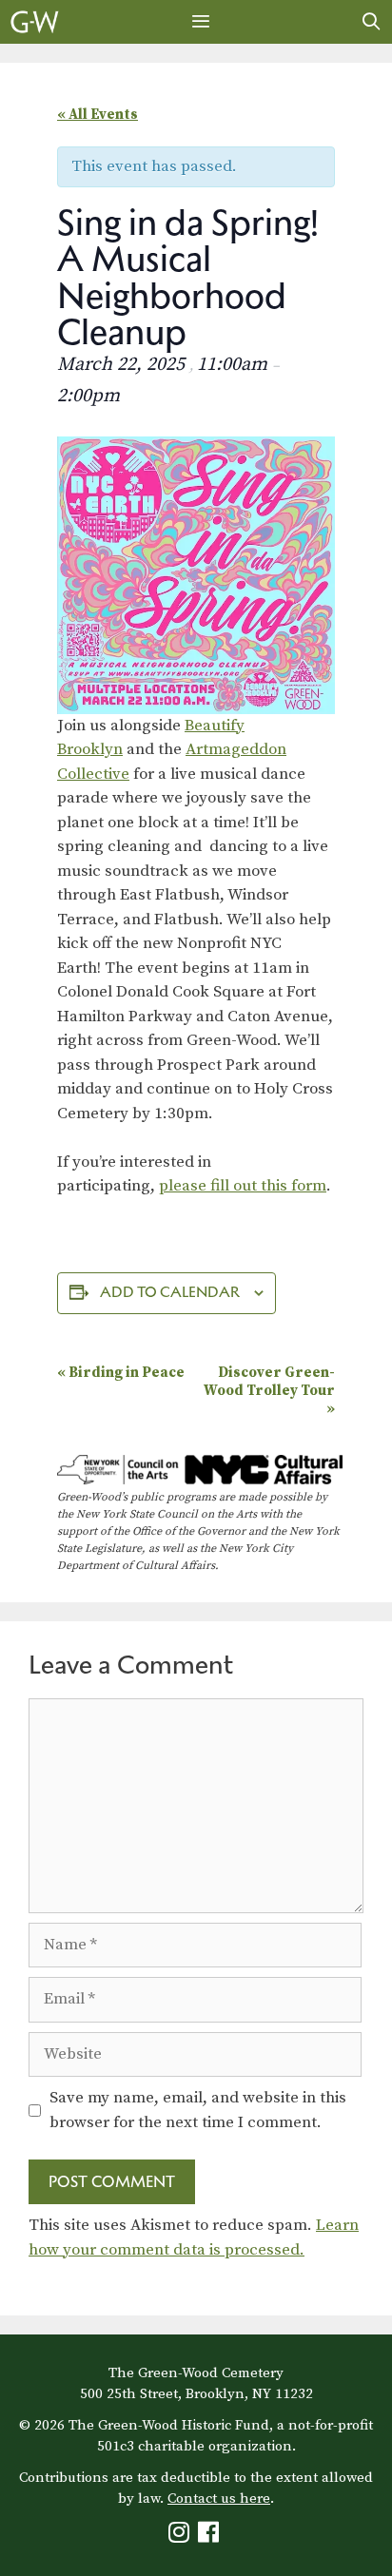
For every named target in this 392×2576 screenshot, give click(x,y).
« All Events (98, 115)
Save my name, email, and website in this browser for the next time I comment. (198, 2110)
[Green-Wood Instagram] (181, 2537)
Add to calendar (170, 1292)
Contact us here (219, 2499)
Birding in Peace (121, 1373)
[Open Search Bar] (372, 22)
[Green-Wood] (35, 22)
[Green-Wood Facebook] (211, 2537)
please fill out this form (243, 1186)
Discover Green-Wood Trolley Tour (269, 1391)
